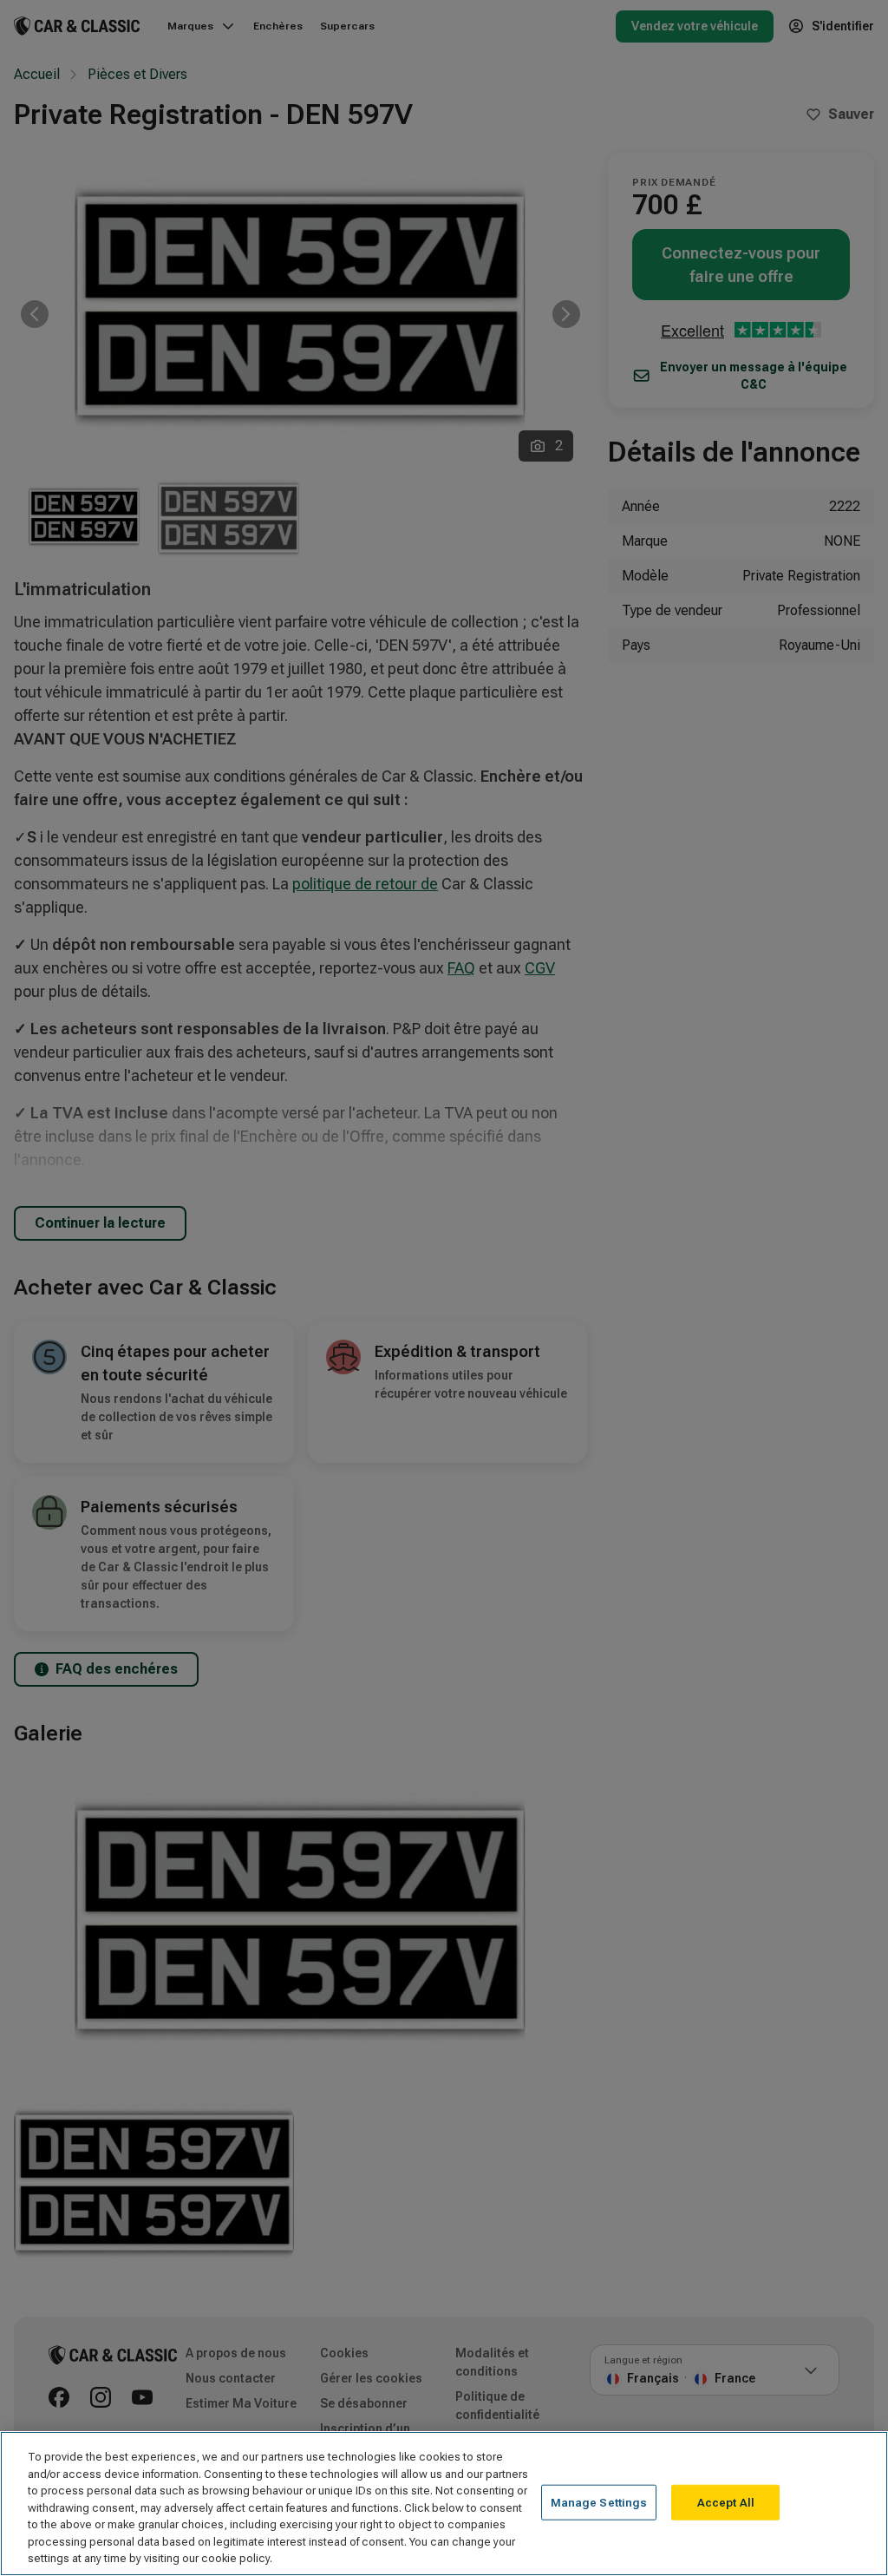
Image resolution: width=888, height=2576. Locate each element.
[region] (444, 2504)
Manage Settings (599, 2502)
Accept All (726, 2502)
